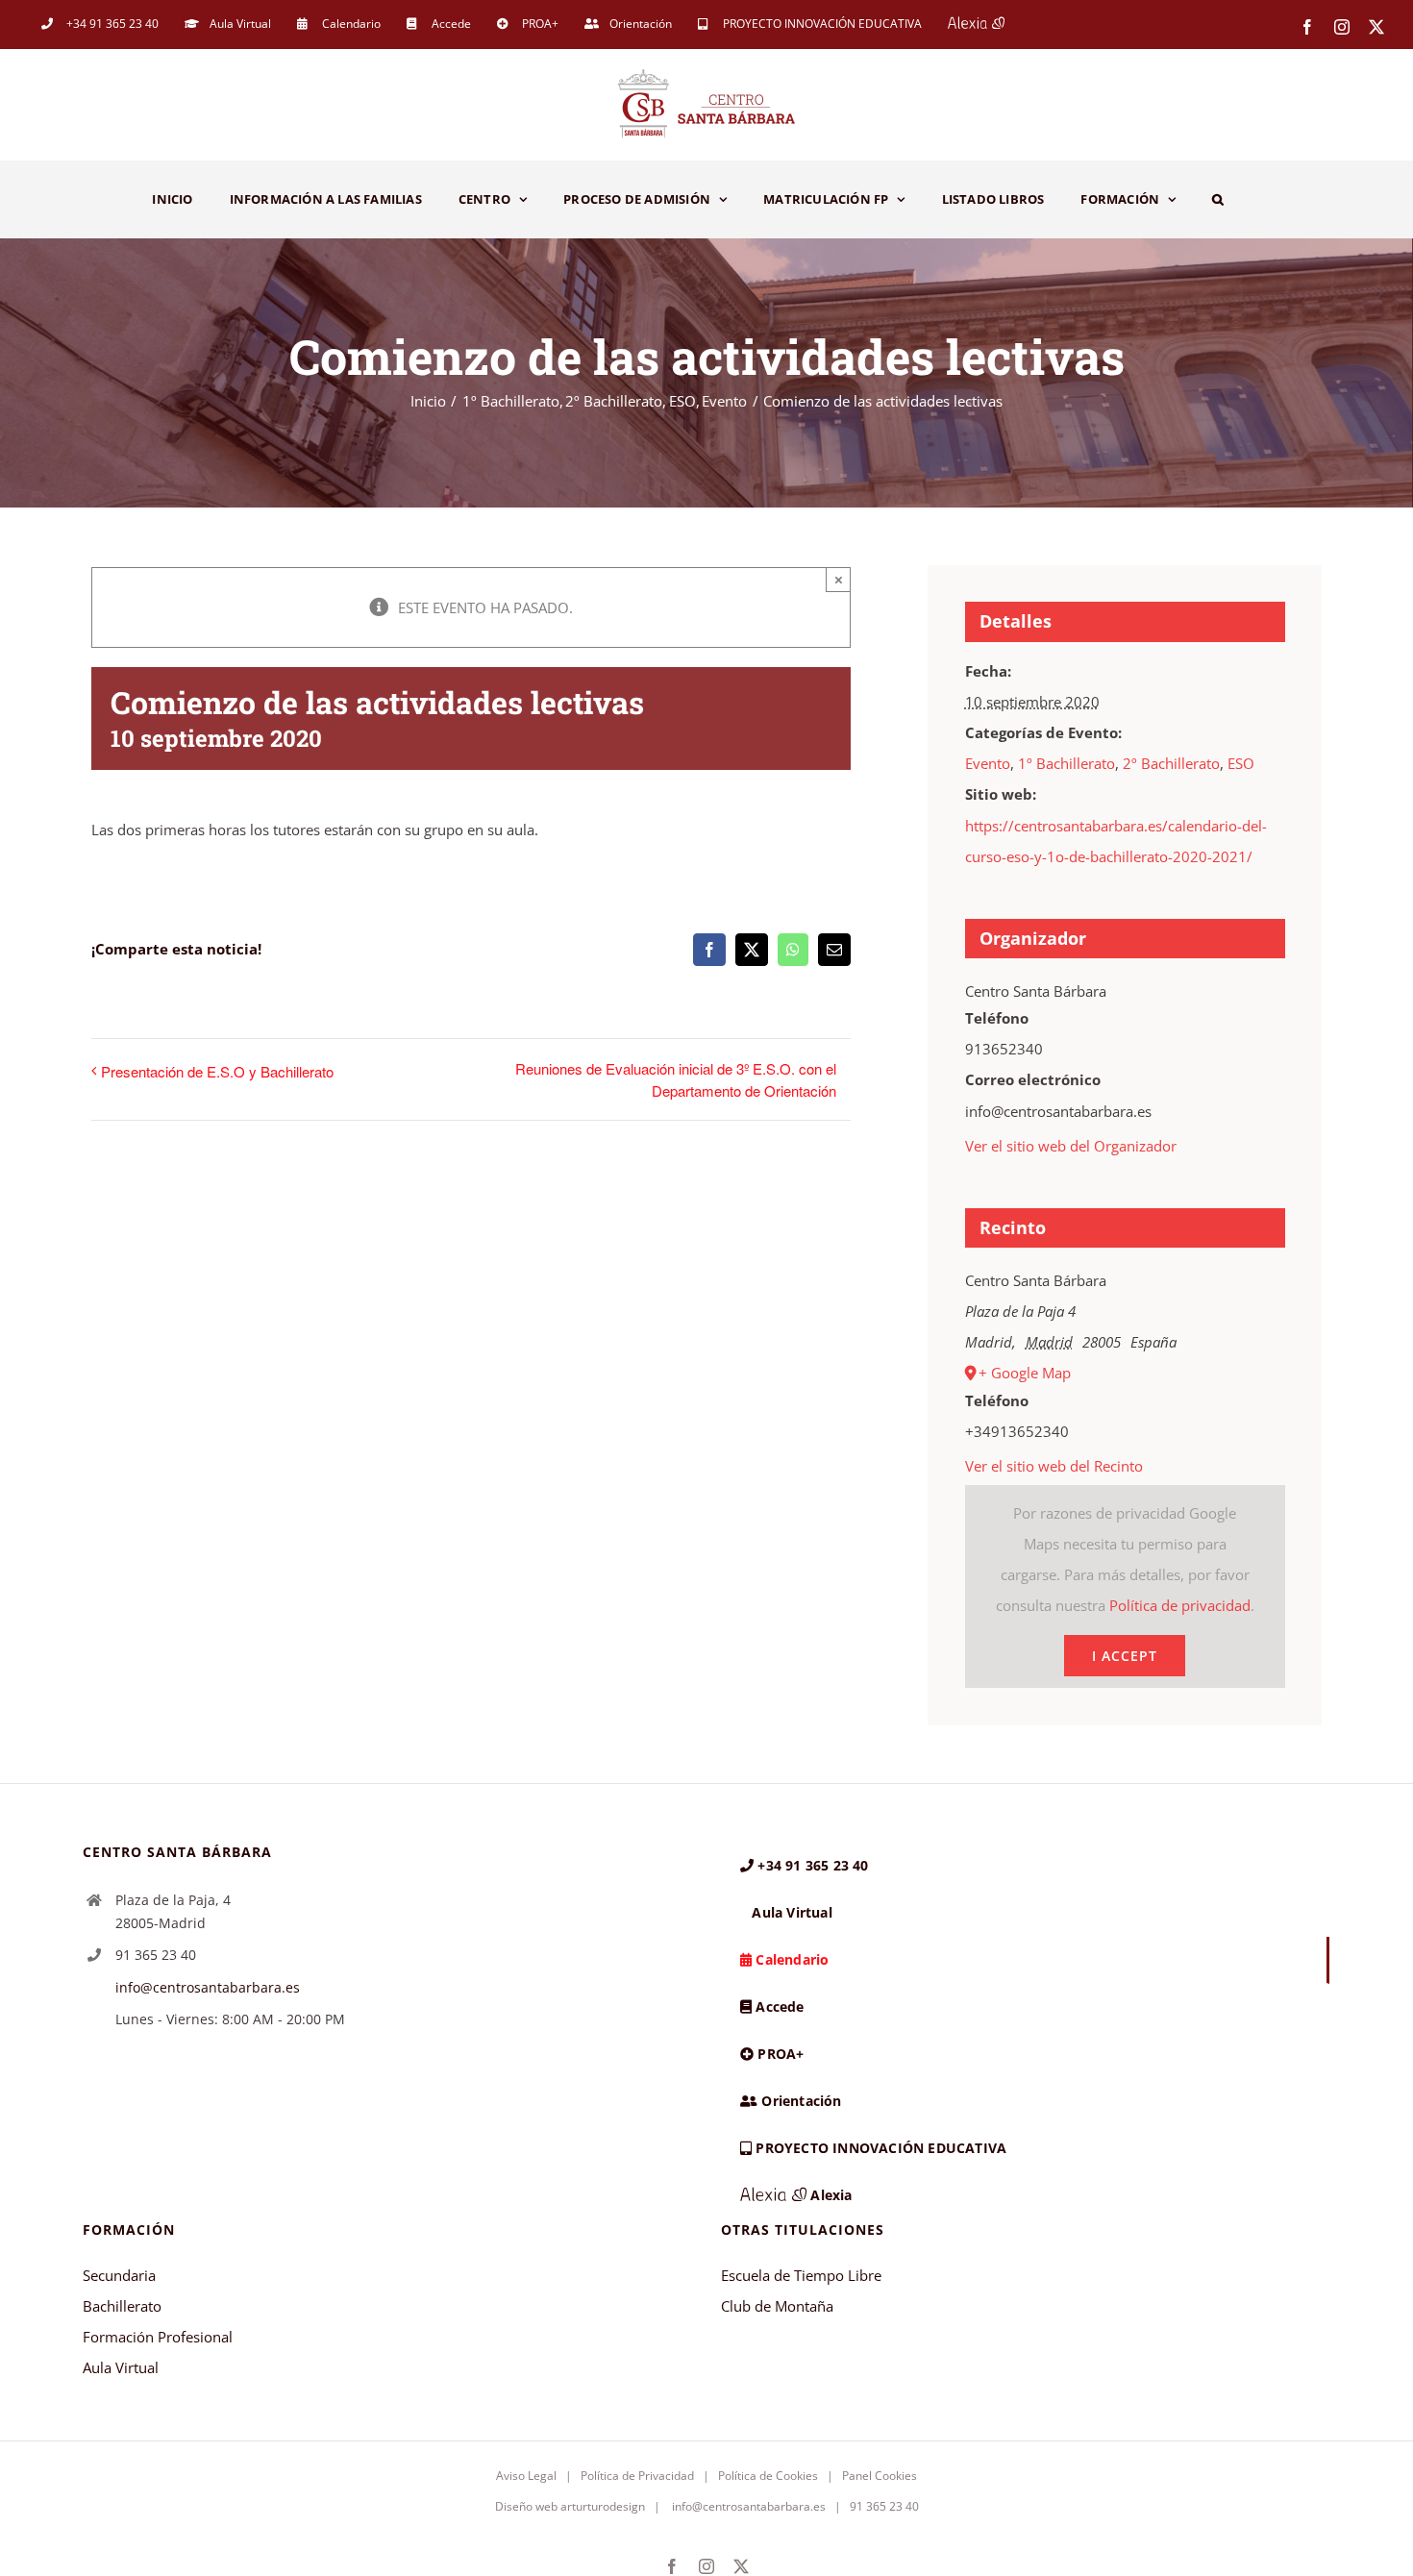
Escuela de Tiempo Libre (801, 2275)
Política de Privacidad (637, 2476)
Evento (988, 763)
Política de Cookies (768, 2476)
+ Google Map (1025, 1373)
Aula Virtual (121, 2367)
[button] (1218, 199)
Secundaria (119, 2275)
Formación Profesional (158, 2337)
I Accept (1125, 1656)
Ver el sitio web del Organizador (1071, 1146)
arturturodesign (603, 2506)
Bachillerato (122, 2306)
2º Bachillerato (1171, 763)
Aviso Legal (526, 2476)
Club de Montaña (777, 2306)
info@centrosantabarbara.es (208, 1987)
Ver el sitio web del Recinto (1054, 1466)
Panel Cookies (880, 2476)
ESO (1241, 763)
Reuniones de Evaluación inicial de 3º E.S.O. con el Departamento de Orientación (676, 1079)
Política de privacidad (1180, 1605)
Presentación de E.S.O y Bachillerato (217, 1071)
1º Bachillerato (1066, 763)
